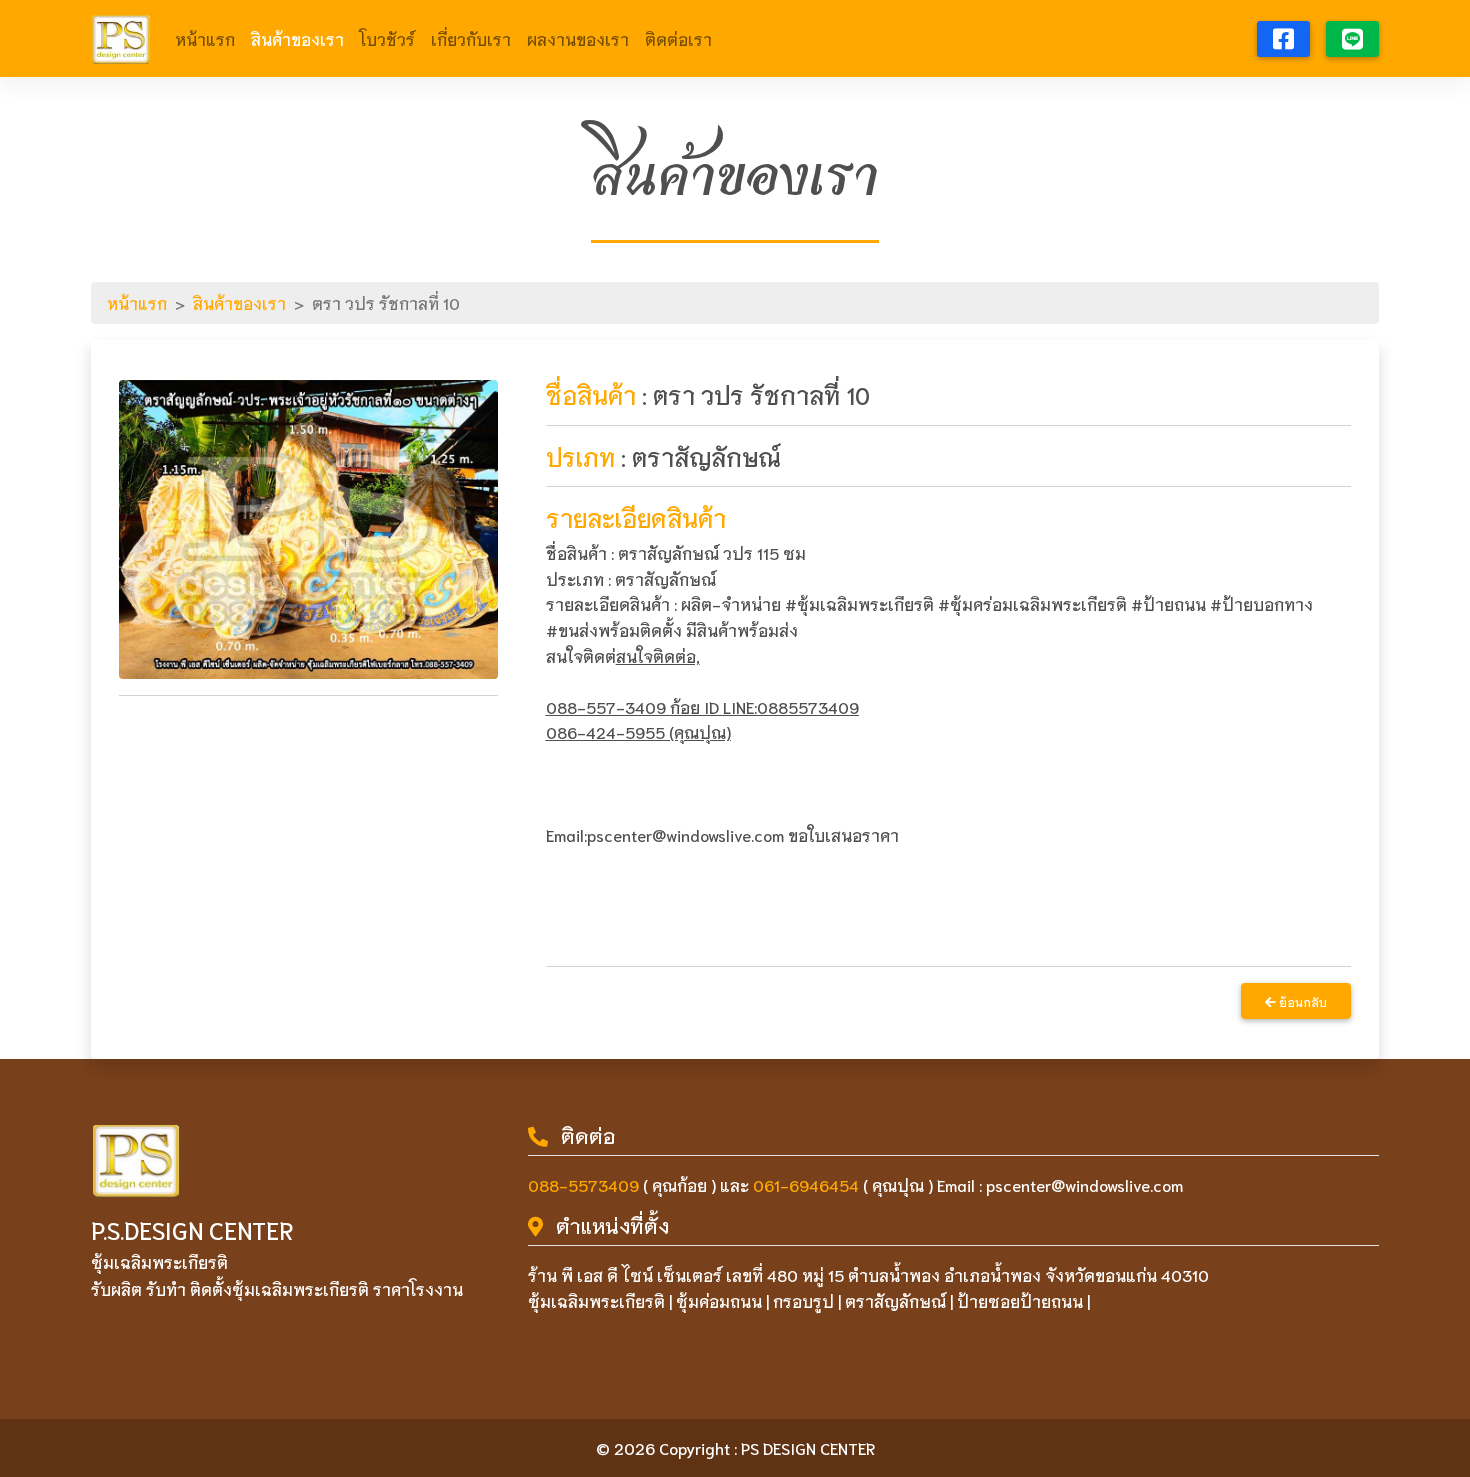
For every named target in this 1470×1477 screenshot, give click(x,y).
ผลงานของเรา (578, 38)
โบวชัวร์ (387, 38)
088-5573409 (583, 1184)
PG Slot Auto (1267, 1300)
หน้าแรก (205, 38)
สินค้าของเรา (297, 38)
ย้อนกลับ (1301, 1001)
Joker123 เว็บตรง (1156, 1300)
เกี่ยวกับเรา (471, 38)
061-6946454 (806, 1184)
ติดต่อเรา (678, 38)
